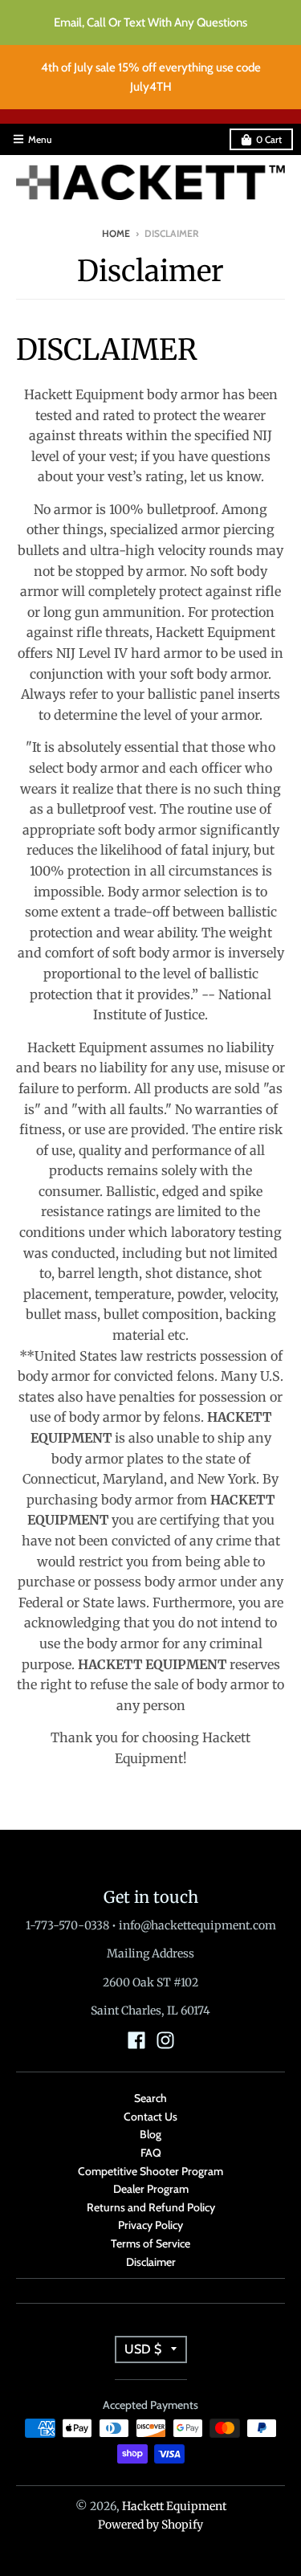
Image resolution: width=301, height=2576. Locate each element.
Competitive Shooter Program (150, 2171)
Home (116, 233)
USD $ (143, 2349)
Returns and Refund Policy (151, 2207)
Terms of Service (150, 2243)
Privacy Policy (150, 2225)
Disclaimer (151, 2262)
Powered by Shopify (150, 2525)
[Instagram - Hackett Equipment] (165, 2040)
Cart (269, 139)
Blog (150, 2134)
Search (150, 2098)
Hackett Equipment (174, 2506)
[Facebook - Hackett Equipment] (136, 2040)
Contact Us (150, 2117)
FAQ (151, 2153)
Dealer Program (151, 2189)
